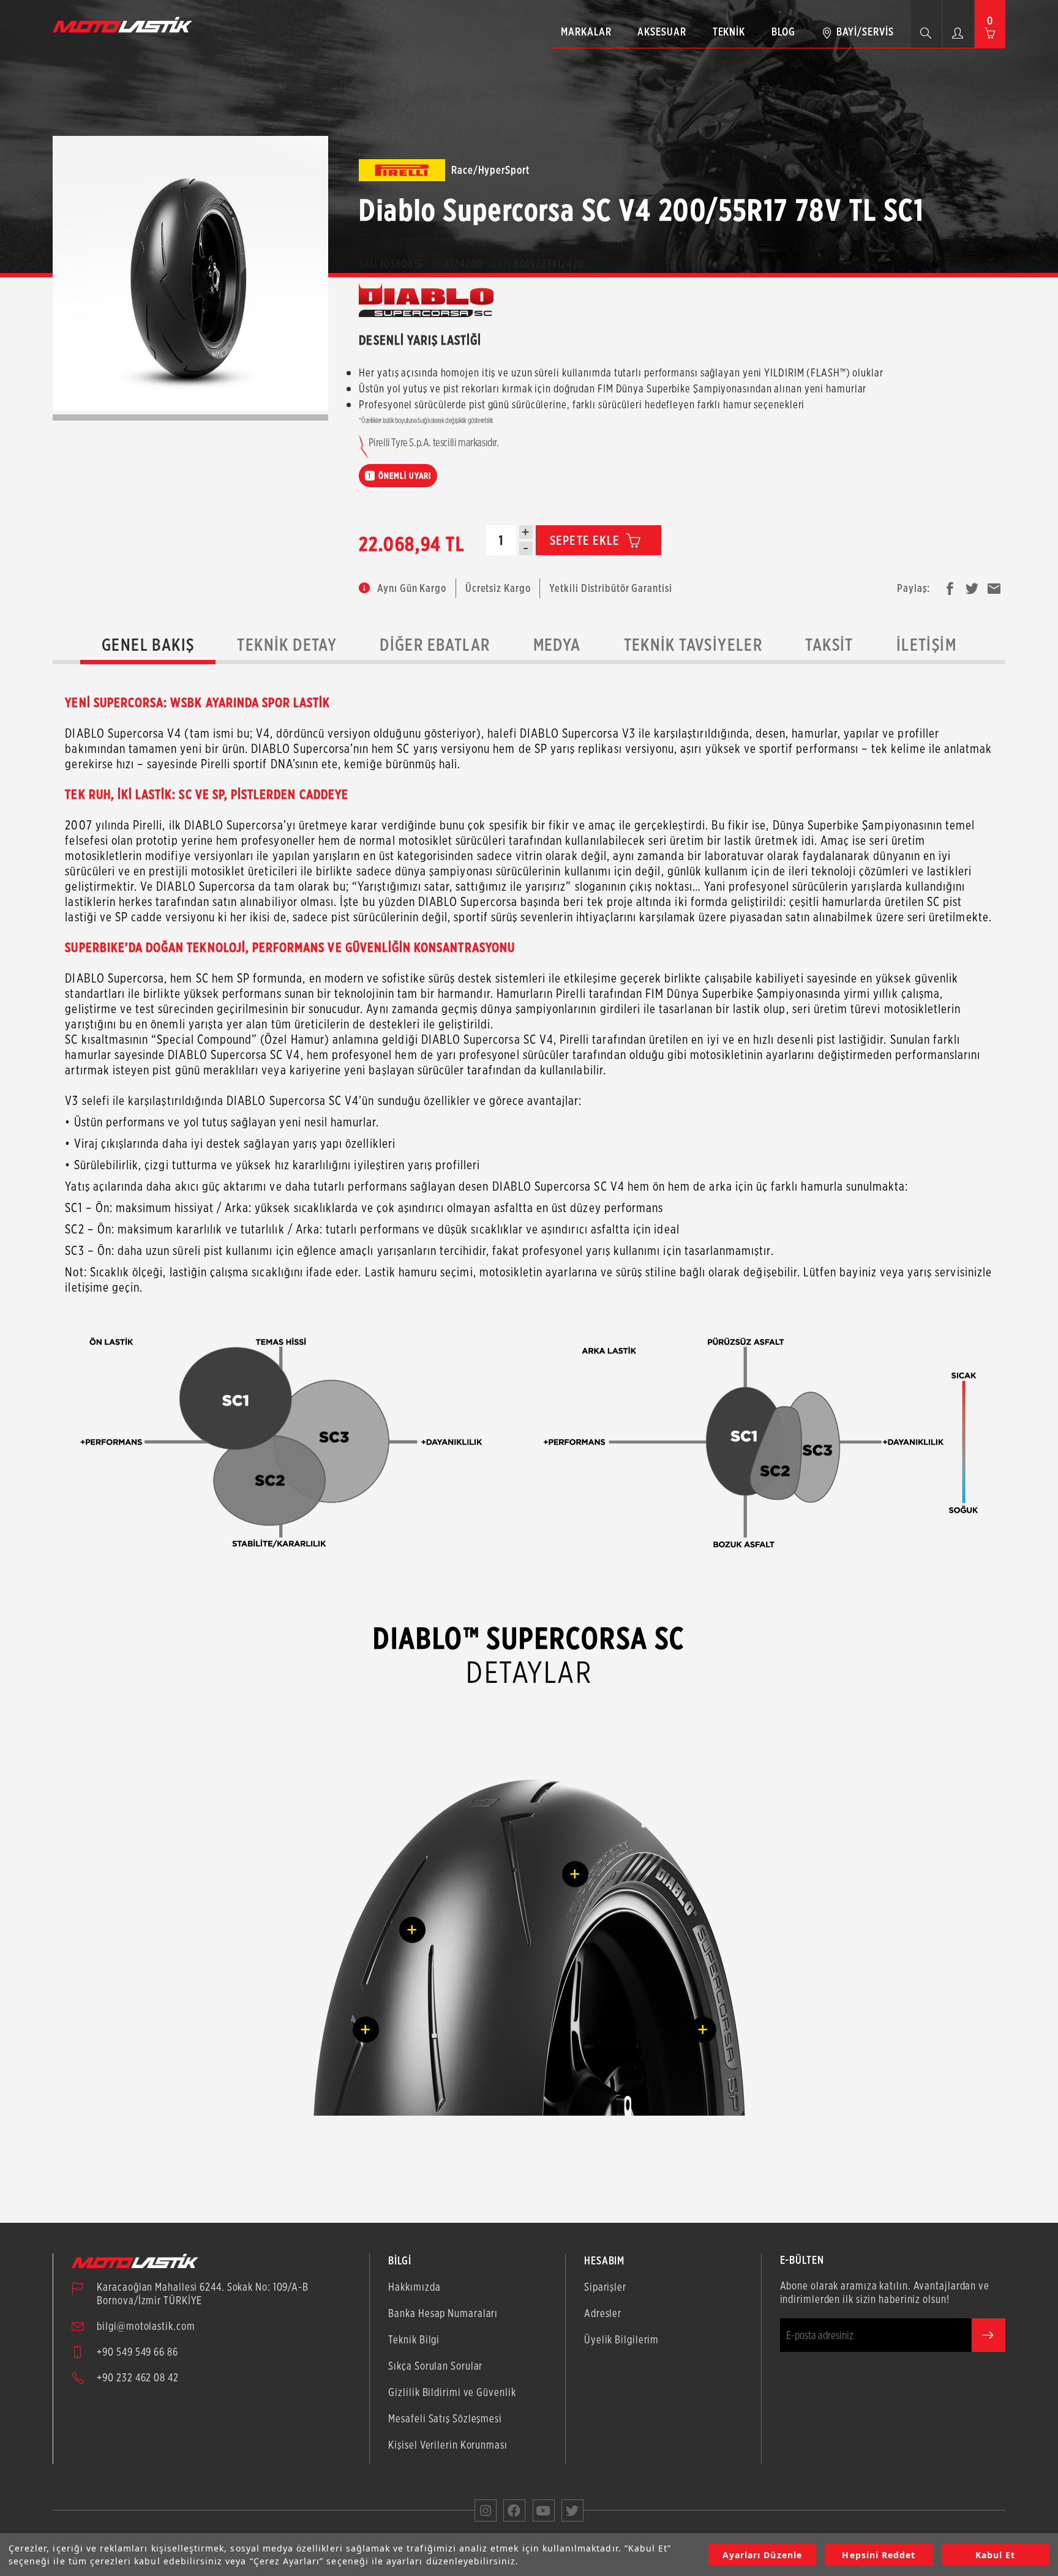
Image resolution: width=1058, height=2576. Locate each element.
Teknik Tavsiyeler (693, 645)
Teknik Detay (287, 645)
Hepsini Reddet (879, 2555)
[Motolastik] (126, 24)
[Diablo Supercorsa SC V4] (190, 274)
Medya (557, 645)
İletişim (926, 645)
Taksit (829, 645)
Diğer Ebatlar (435, 645)
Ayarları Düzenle (762, 2555)
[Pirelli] (402, 170)
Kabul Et (995, 2555)
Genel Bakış (148, 645)
